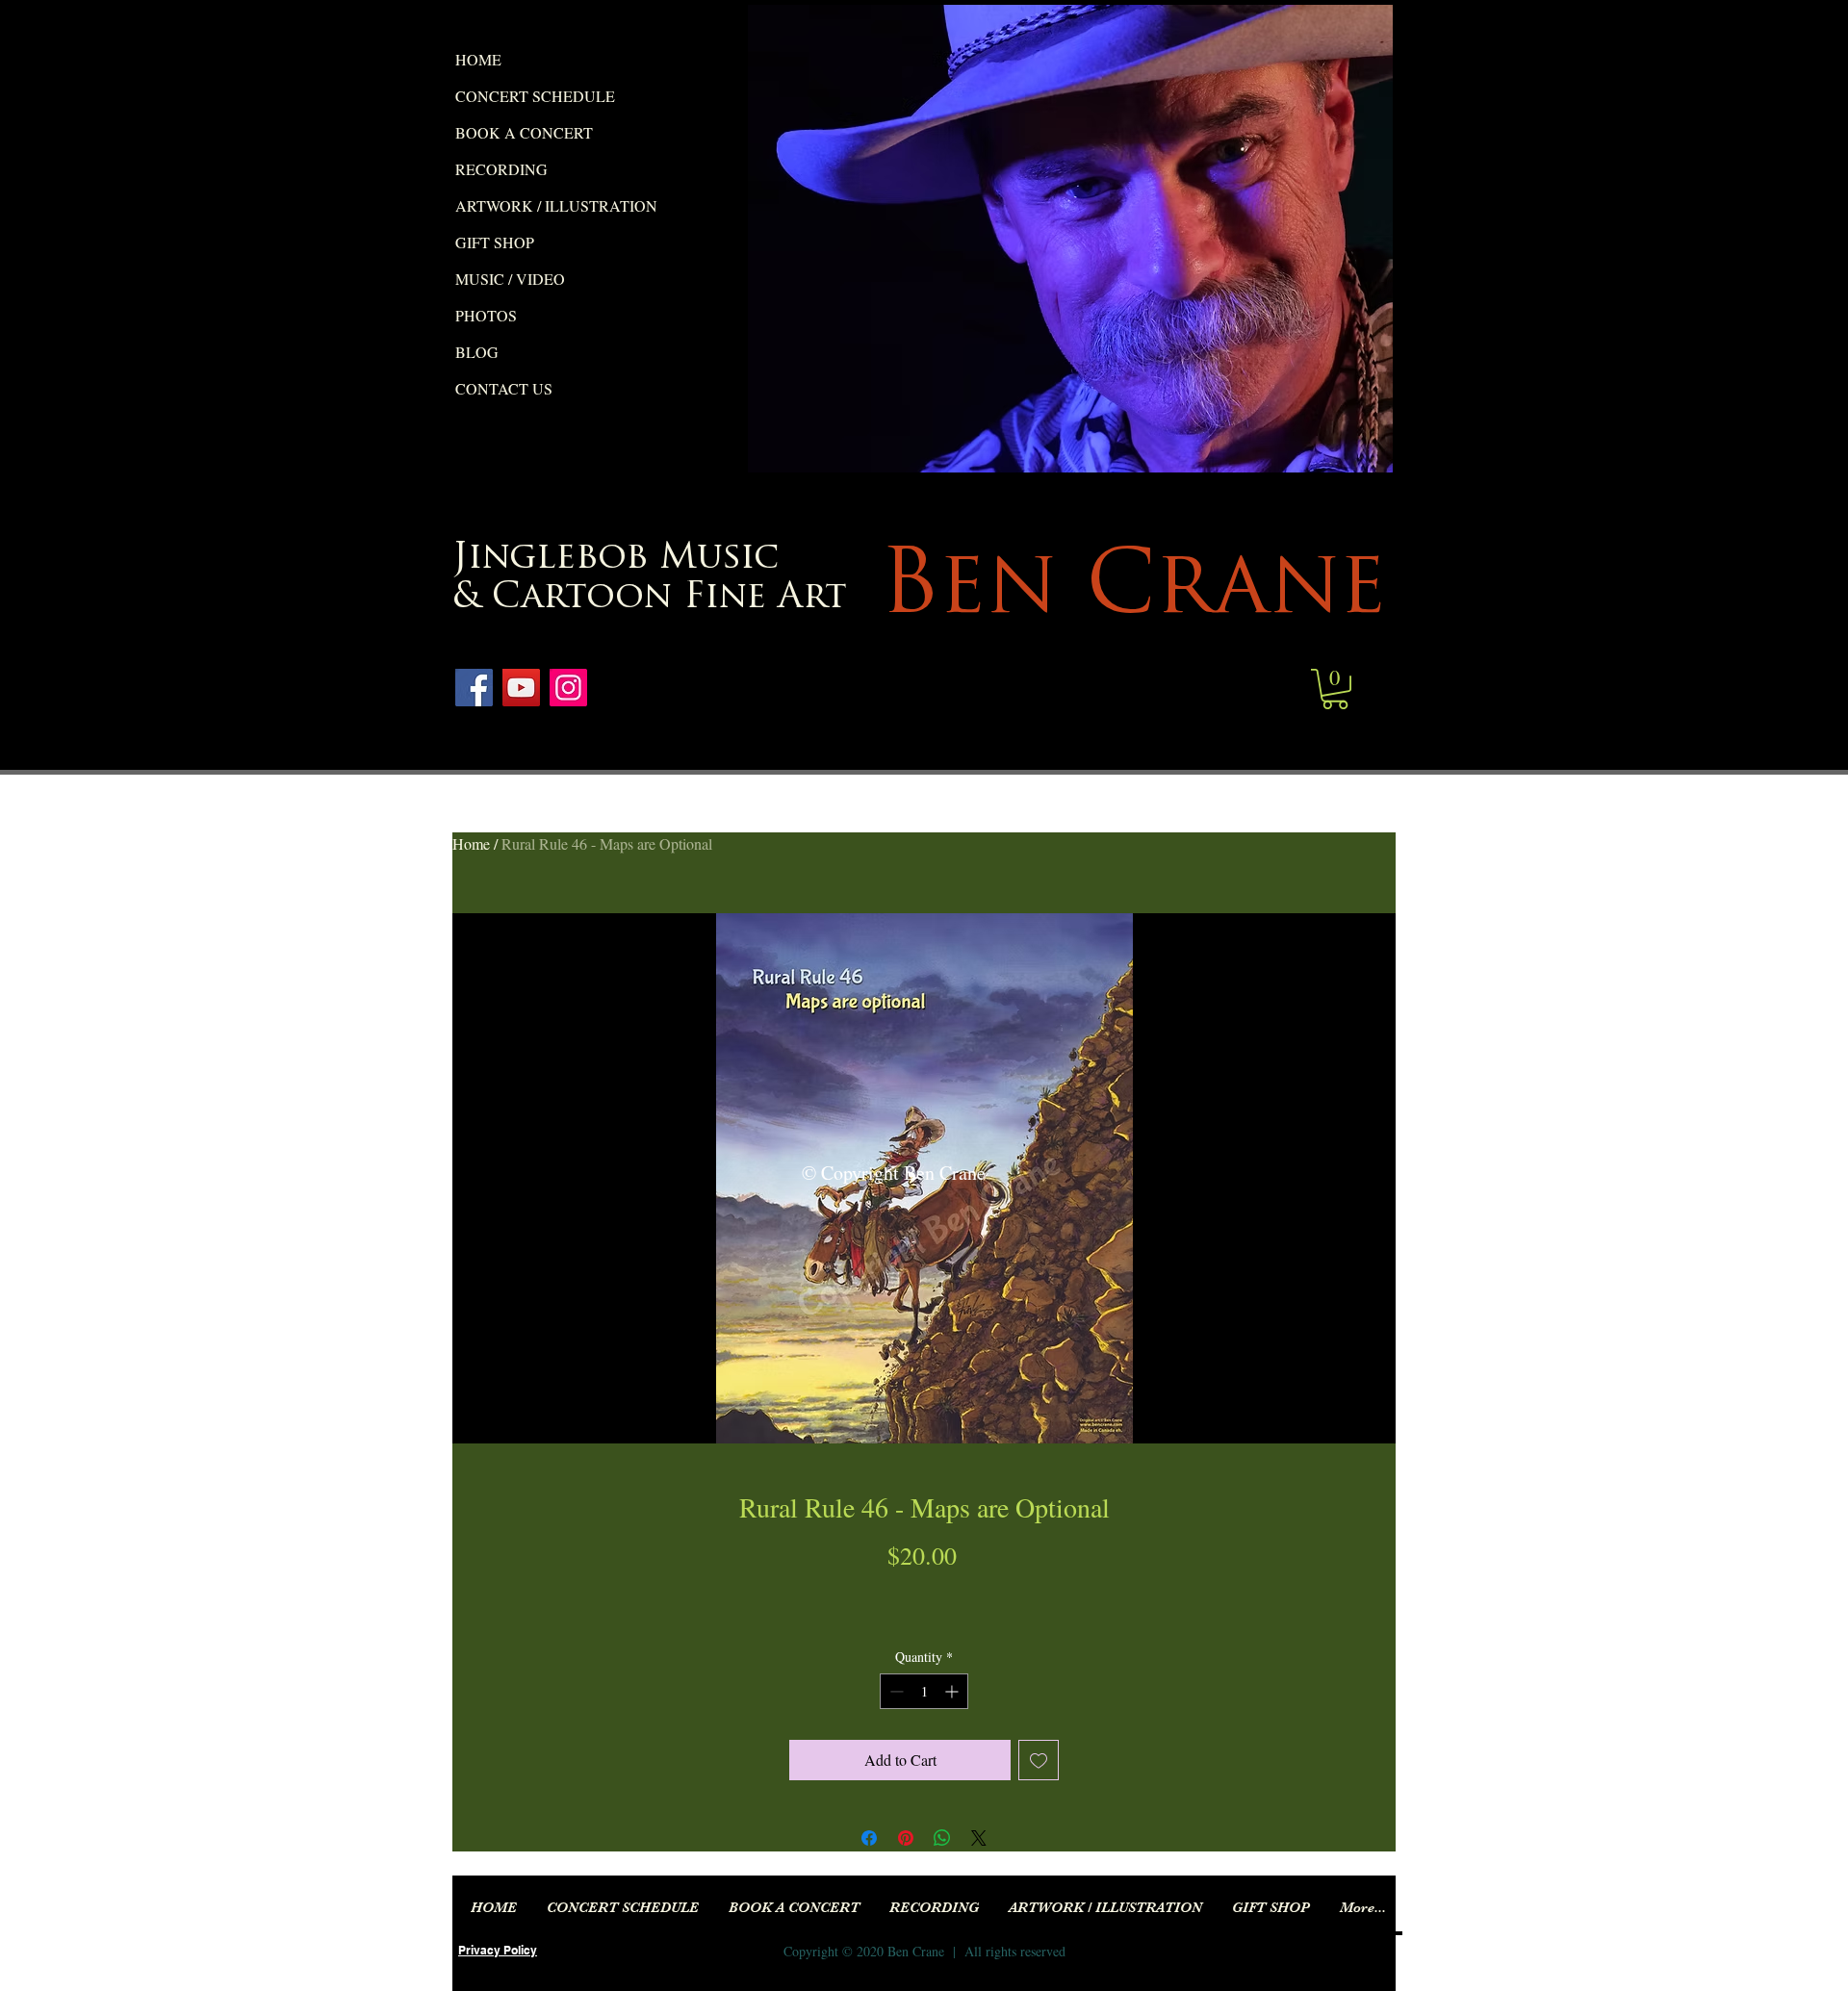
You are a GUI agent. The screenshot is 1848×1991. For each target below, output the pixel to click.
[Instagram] (568, 688)
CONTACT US (504, 388)
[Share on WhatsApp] (942, 1838)
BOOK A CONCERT (524, 132)
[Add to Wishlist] (1039, 1760)
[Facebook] (474, 688)
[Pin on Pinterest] (906, 1838)
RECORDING (501, 169)
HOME (478, 59)
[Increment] (953, 1691)
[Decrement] (895, 1691)
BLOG (477, 352)
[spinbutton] (924, 1691)
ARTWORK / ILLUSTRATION (556, 205)
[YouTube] (521, 688)
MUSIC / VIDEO (510, 279)
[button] (1335, 689)
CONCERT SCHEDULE (535, 96)
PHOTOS (486, 315)
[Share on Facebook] (869, 1838)
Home (471, 843)
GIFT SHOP (495, 242)
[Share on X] (979, 1838)
